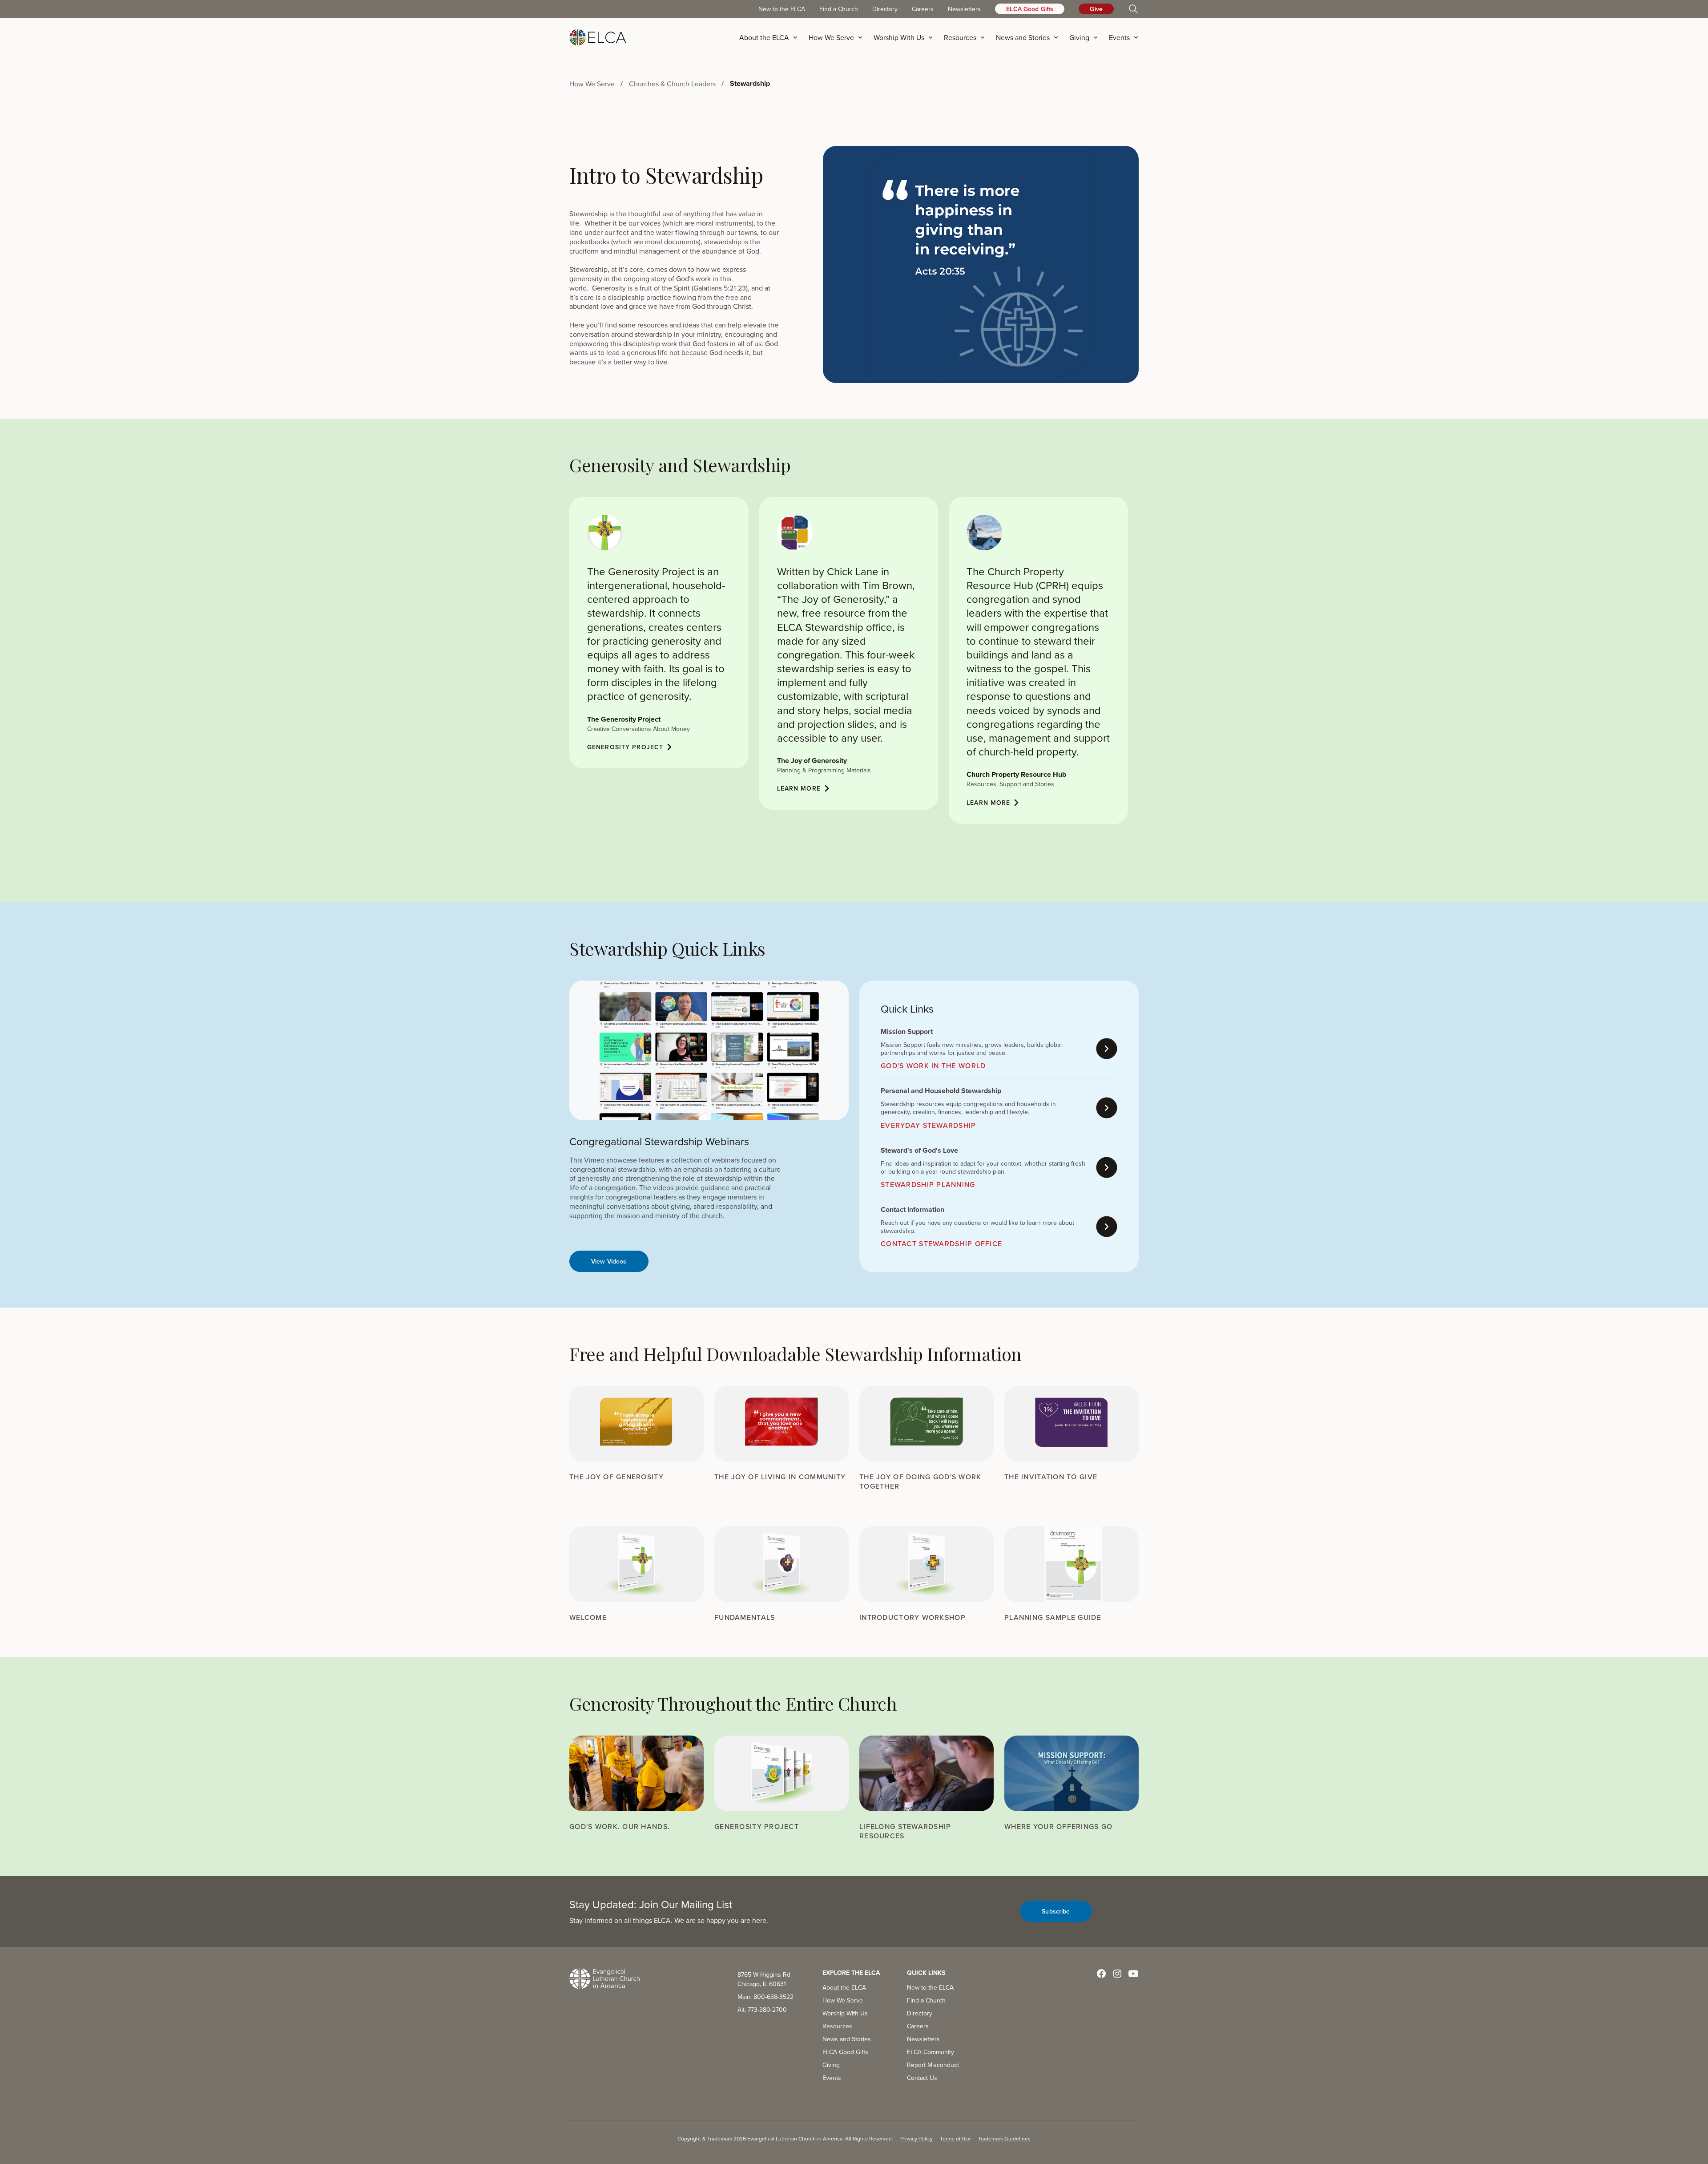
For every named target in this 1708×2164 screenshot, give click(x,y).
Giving (831, 2065)
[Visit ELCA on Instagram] (1117, 1974)
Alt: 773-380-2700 (762, 2010)
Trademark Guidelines (1004, 2138)
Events (832, 2078)
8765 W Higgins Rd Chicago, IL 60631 (764, 1979)
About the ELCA (844, 1987)
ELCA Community (931, 2052)
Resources (837, 2026)
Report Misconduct (933, 2065)
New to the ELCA (782, 9)
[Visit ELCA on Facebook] (1101, 1974)
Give (1096, 9)
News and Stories (847, 2039)
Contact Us (922, 2078)
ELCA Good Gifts (1030, 9)
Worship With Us (845, 2013)
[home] (598, 37)
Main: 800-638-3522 (765, 1997)
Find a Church (839, 9)
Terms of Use (955, 2138)
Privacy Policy (916, 2138)
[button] (771, 37)
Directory (885, 9)
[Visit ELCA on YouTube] (1133, 1974)
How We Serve (843, 2000)
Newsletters (964, 9)
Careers (923, 9)
